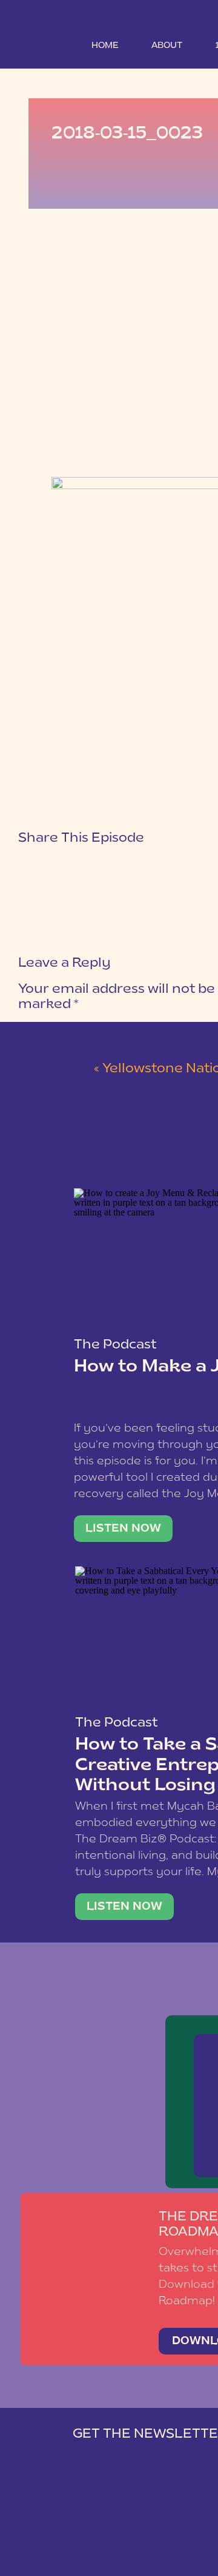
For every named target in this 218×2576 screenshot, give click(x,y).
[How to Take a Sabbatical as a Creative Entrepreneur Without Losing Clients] (124, 1907)
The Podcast (115, 1345)
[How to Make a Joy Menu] (123, 1529)
